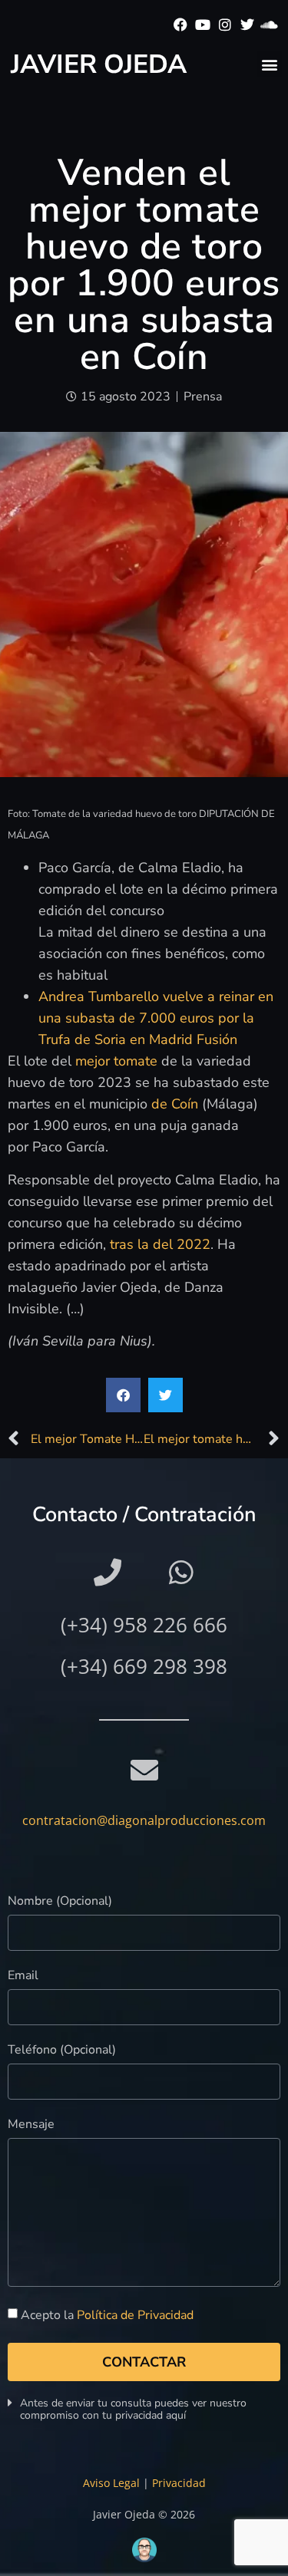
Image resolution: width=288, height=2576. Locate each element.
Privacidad (179, 2483)
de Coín (175, 1104)
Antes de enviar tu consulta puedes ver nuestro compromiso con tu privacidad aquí (133, 2409)
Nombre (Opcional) (60, 1902)
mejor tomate (116, 1061)
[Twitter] (247, 25)
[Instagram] (225, 25)
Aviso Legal (111, 2483)
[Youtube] (203, 25)
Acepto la (107, 2315)
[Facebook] (181, 25)
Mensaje (31, 2125)
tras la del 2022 (160, 1244)
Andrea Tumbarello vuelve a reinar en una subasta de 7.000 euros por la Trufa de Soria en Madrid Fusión (156, 1018)
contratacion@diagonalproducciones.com (144, 1820)
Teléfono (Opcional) (62, 2051)
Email (23, 1976)
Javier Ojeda (99, 64)
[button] (269, 64)
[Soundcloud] (269, 25)
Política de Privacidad (135, 2315)
